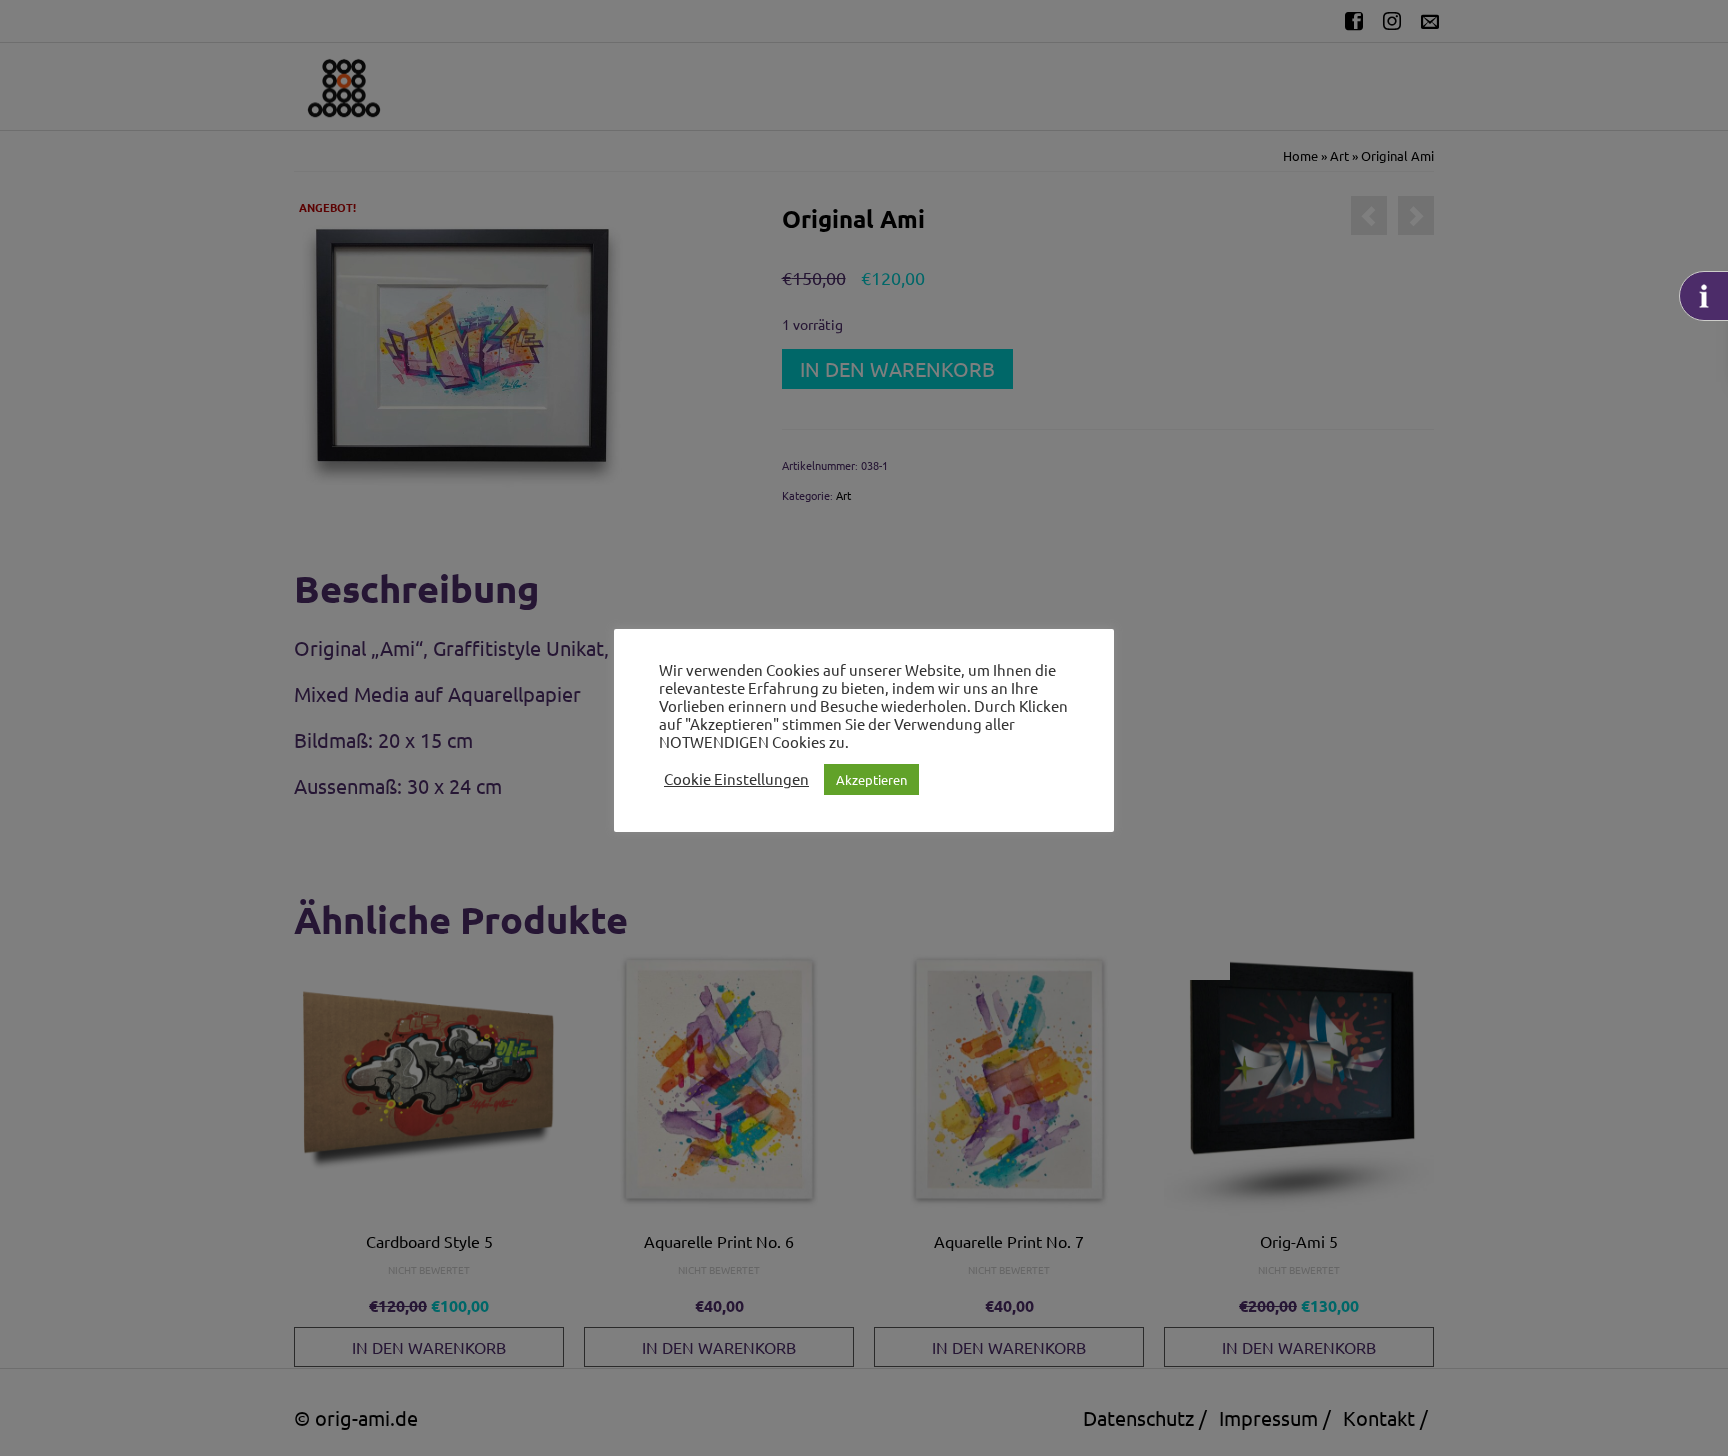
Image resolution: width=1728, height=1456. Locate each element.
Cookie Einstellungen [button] (736, 779)
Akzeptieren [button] (871, 779)
